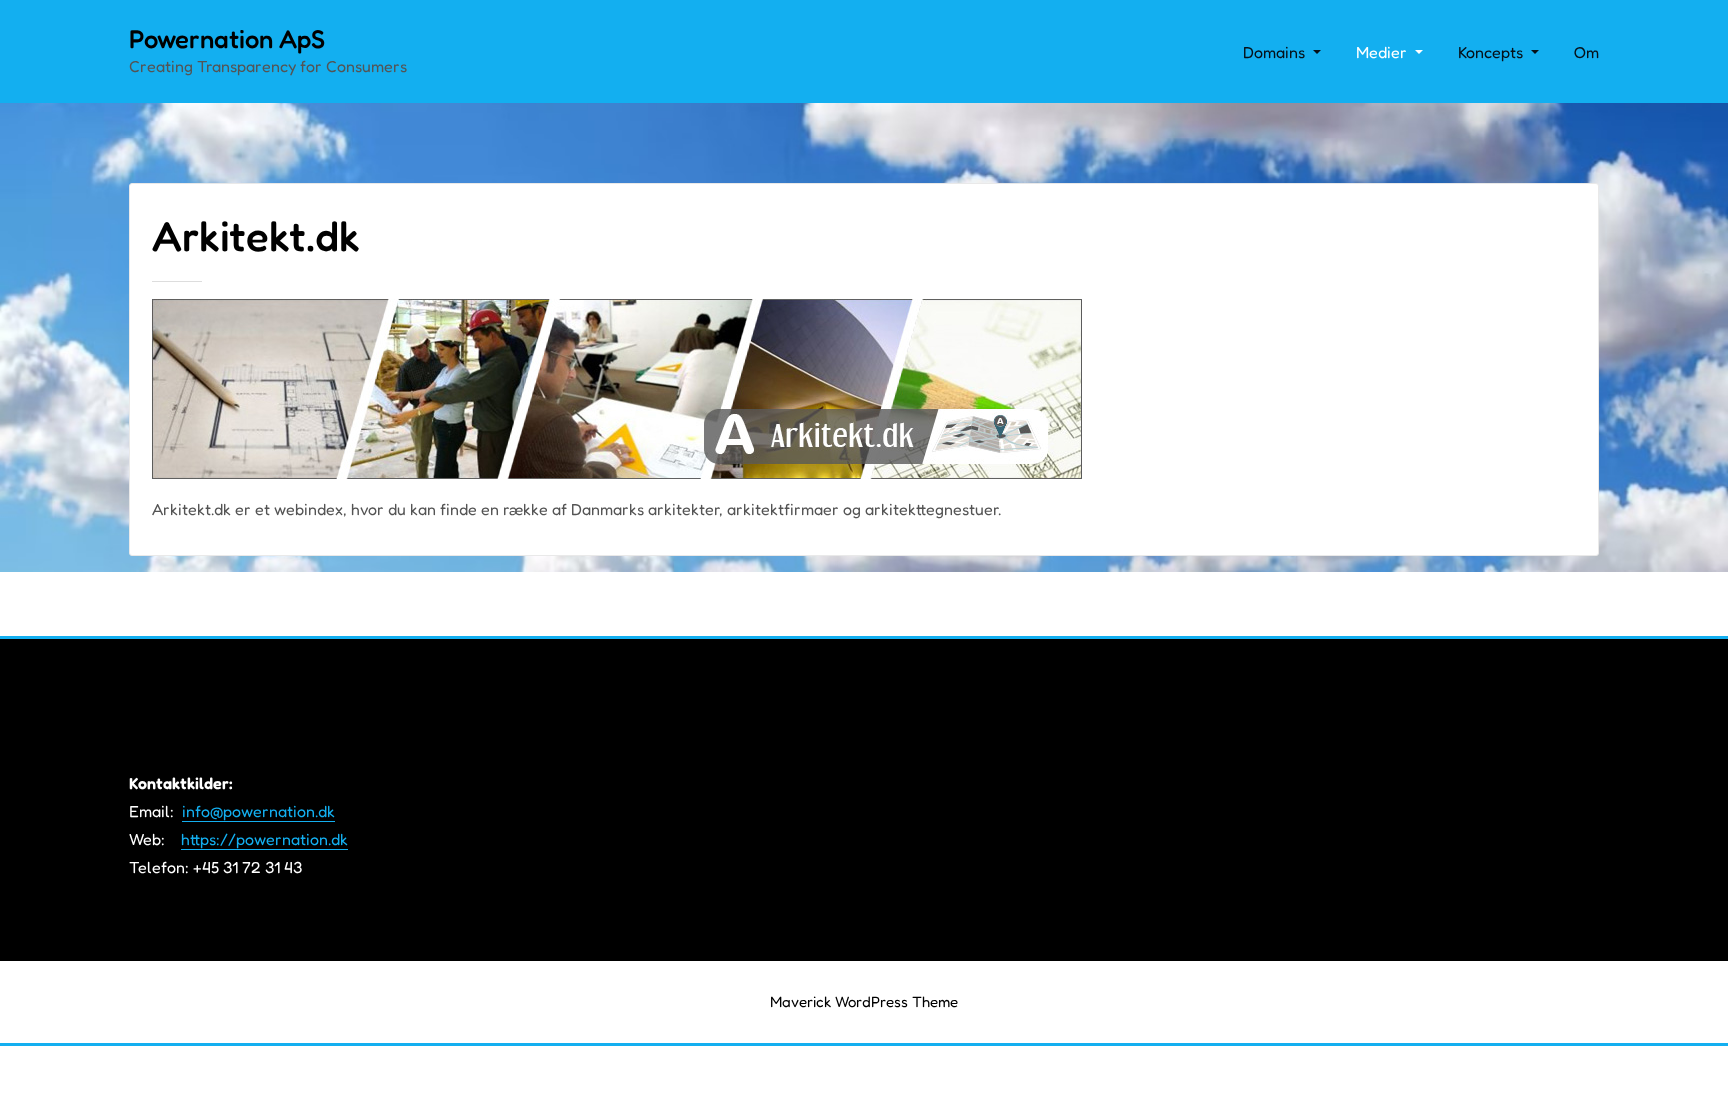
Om (1586, 52)
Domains (1276, 52)
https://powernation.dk (264, 839)
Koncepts (1492, 52)
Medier (1383, 52)
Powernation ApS (227, 38)
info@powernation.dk (258, 811)
